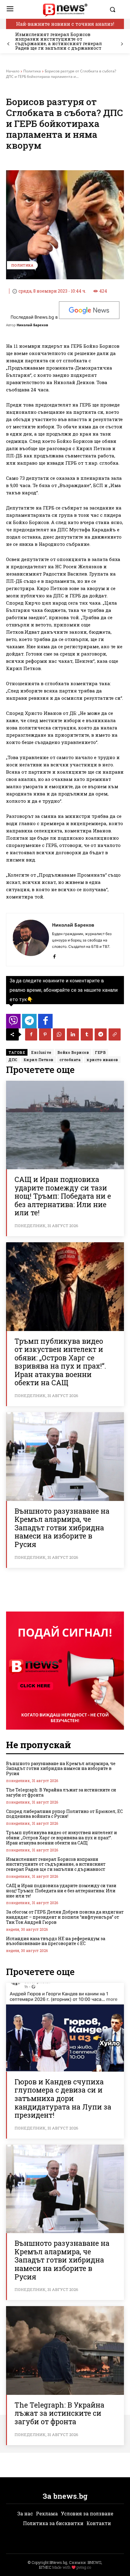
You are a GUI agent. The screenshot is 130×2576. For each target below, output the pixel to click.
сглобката (70, 1060)
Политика (32, 71)
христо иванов (102, 1060)
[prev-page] (8, 44)
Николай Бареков (32, 325)
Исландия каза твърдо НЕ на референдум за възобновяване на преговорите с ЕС (56, 1941)
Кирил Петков (39, 1060)
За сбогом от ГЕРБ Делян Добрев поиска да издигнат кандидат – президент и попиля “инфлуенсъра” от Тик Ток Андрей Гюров (65, 1917)
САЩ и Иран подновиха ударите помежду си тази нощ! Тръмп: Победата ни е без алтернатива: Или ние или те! (63, 1196)
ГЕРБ (100, 1052)
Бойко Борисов (73, 1052)
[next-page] (122, 44)
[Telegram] (101, 1034)
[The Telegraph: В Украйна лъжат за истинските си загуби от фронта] (65, 2350)
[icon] (13, 1023)
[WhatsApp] (59, 1034)
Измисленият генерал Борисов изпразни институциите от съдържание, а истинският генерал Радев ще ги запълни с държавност (58, 41)
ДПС (13, 1060)
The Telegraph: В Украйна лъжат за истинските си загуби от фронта (61, 1792)
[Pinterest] (45, 1034)
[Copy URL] (115, 1034)
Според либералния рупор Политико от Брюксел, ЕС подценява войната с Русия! (64, 1814)
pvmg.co (84, 2567)
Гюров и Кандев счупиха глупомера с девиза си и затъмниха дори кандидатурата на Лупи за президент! (63, 2098)
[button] (115, 9)
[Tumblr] (87, 1034)
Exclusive (41, 1052)
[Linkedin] (73, 1034)
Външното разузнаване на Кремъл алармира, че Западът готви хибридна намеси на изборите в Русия (62, 1528)
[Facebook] (54, 955)
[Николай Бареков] (31, 940)
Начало (13, 71)
